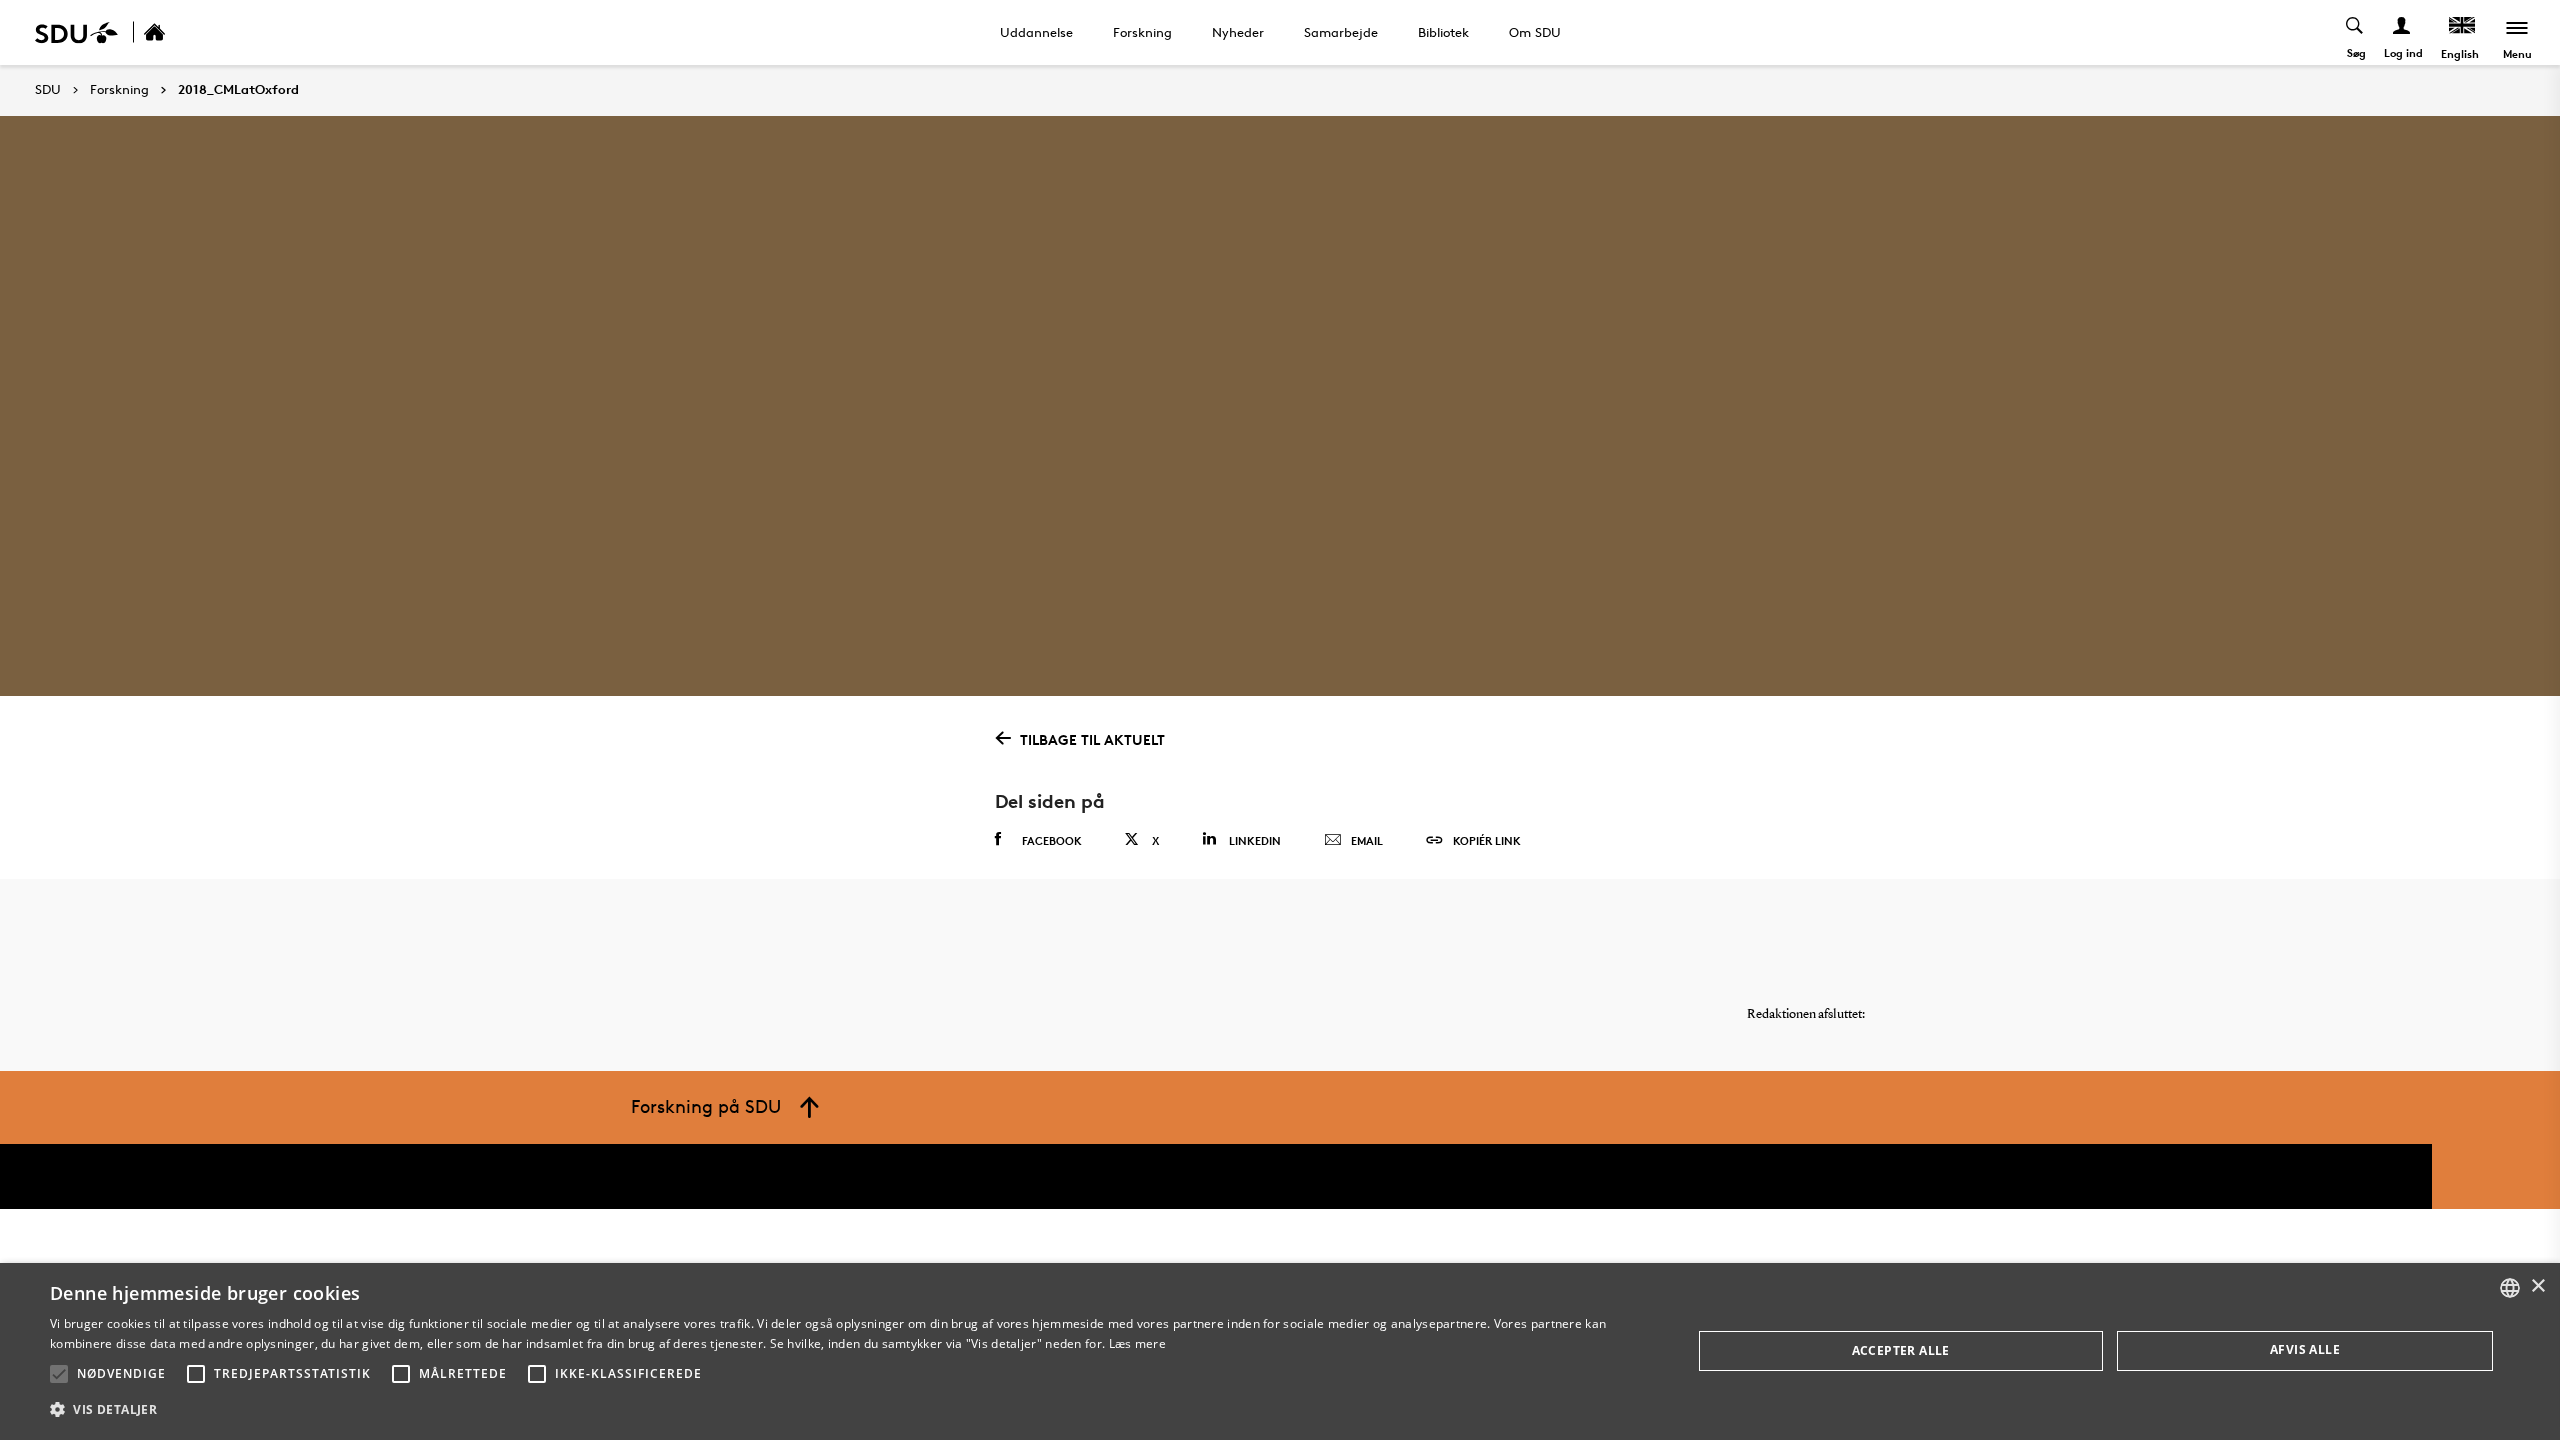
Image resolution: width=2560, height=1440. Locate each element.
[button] (59, 1374)
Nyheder (1238, 32)
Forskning (1142, 32)
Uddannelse (1036, 32)
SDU (48, 89)
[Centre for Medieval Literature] (176, 32)
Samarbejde (1341, 32)
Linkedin (1255, 840)
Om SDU (1535, 32)
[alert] (1280, 1351)
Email (1367, 840)
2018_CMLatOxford (238, 90)
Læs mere (1137, 1343)
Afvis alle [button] (2305, 1349)
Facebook (1052, 840)
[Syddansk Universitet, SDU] (76, 32)
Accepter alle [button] (1901, 1350)
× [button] (2537, 1286)
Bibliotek (1443, 32)
